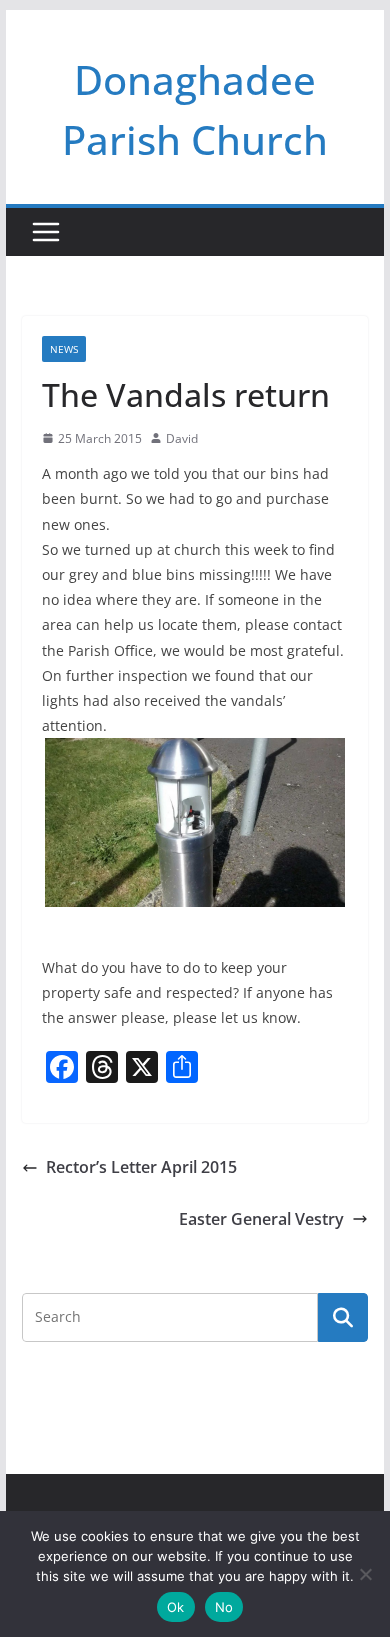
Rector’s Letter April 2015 (141, 1167)
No (224, 1607)
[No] (365, 1574)
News (64, 349)
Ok (176, 1607)
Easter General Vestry (261, 1219)
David (182, 438)
